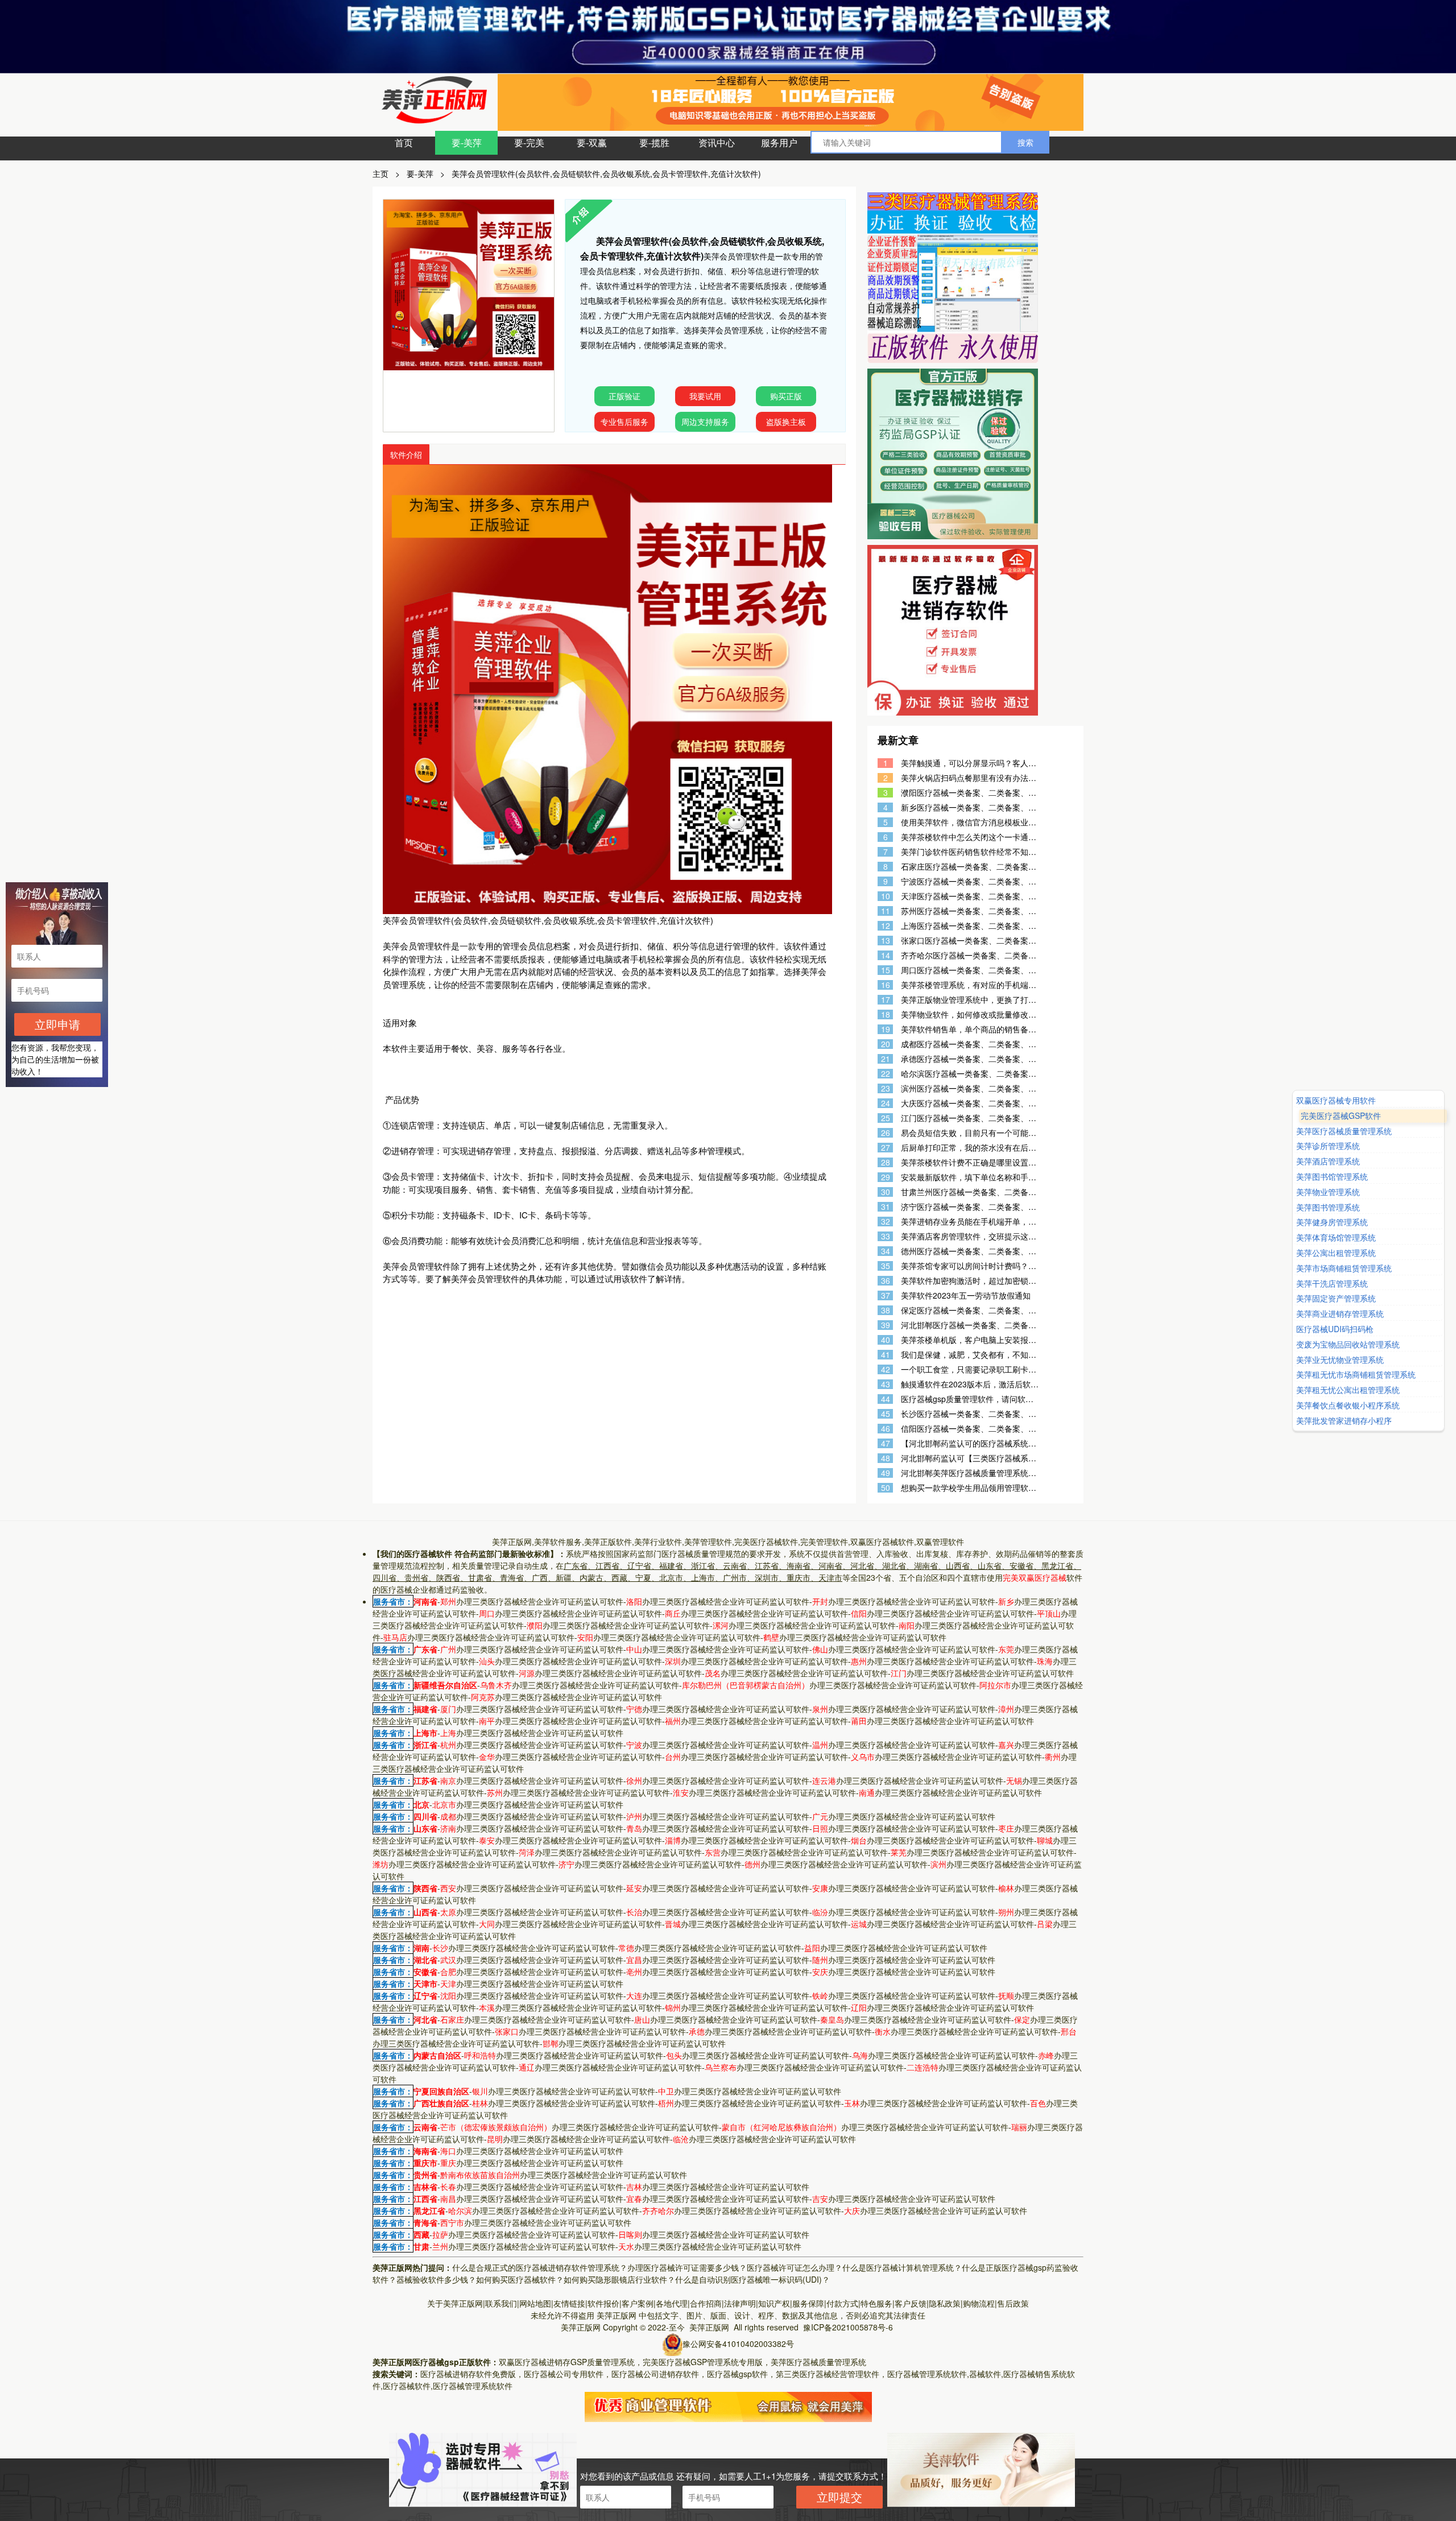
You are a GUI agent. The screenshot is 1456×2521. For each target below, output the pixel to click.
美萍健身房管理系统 (1332, 1223)
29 (886, 1177)
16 (886, 985)
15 (886, 970)
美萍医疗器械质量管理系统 (818, 2362)
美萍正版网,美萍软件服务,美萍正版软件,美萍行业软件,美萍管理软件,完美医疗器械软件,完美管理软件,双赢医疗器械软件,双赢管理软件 (728, 1541)
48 (886, 1458)
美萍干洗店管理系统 (1332, 1284)
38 (886, 1310)
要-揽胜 (654, 142)
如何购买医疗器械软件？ (520, 2279)
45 (886, 1414)
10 (886, 896)
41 (886, 1355)
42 (886, 1369)
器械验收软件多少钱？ (436, 2279)
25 (886, 1118)
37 (886, 1295)
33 (886, 1236)
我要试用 (705, 396)
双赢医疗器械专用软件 (1336, 1100)
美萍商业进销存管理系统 (1340, 1314)
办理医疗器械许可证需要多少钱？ (687, 2267)
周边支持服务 (705, 421)
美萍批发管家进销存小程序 (1344, 1421)
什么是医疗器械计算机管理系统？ (902, 2267)
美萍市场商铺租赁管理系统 (1344, 1268)
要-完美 (529, 142)
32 (886, 1222)
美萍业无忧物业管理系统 (1340, 1360)
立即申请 (57, 1024)
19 (886, 1029)
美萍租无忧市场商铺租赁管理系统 (1356, 1375)
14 (886, 955)
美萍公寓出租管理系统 (1336, 1253)
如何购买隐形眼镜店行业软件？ (619, 2279)
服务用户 (779, 142)
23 (886, 1088)
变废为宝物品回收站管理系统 (1348, 1344)
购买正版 (786, 396)
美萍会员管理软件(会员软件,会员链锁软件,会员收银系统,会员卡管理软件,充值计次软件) (606, 173)
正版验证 (624, 396)
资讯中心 (717, 142)
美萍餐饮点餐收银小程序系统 (1348, 1405)
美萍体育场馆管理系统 (1336, 1237)
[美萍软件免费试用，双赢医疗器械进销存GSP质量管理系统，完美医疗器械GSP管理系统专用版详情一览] (728, 2406)
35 (886, 1266)
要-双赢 (592, 142)
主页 (380, 173)
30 (886, 1192)
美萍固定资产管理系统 (1336, 1299)
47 (886, 1443)
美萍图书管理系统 (1328, 1207)
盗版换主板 (786, 421)
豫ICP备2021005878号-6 (848, 2327)
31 (886, 1207)
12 (886, 926)
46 (886, 1429)
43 (886, 1384)
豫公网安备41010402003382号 (738, 2344)
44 (886, 1399)
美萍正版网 (617, 2315)
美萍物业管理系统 (1328, 1192)
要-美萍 (467, 142)
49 (886, 1473)
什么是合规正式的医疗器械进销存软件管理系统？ (540, 2267)
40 (886, 1340)
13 (886, 941)
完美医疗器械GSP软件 (1336, 1116)
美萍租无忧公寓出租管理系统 (1348, 1390)
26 (886, 1133)
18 (886, 1014)
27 (886, 1148)
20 (886, 1044)
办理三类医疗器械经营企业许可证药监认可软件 (532, 1601)
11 (886, 911)
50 (886, 1488)
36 (886, 1281)
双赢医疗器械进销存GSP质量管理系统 (567, 2362)
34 (886, 1251)
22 (886, 1074)
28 (886, 1162)
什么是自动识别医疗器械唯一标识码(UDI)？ (752, 2279)
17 (886, 1000)
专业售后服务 (624, 421)
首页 (404, 142)
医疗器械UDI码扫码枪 (1335, 1329)
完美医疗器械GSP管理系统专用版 (703, 2362)
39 (886, 1325)
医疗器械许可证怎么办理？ (795, 2267)
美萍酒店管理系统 (1328, 1161)
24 (886, 1103)
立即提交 (839, 2497)
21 (886, 1059)
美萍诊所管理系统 (1328, 1146)
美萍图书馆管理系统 (1332, 1177)
